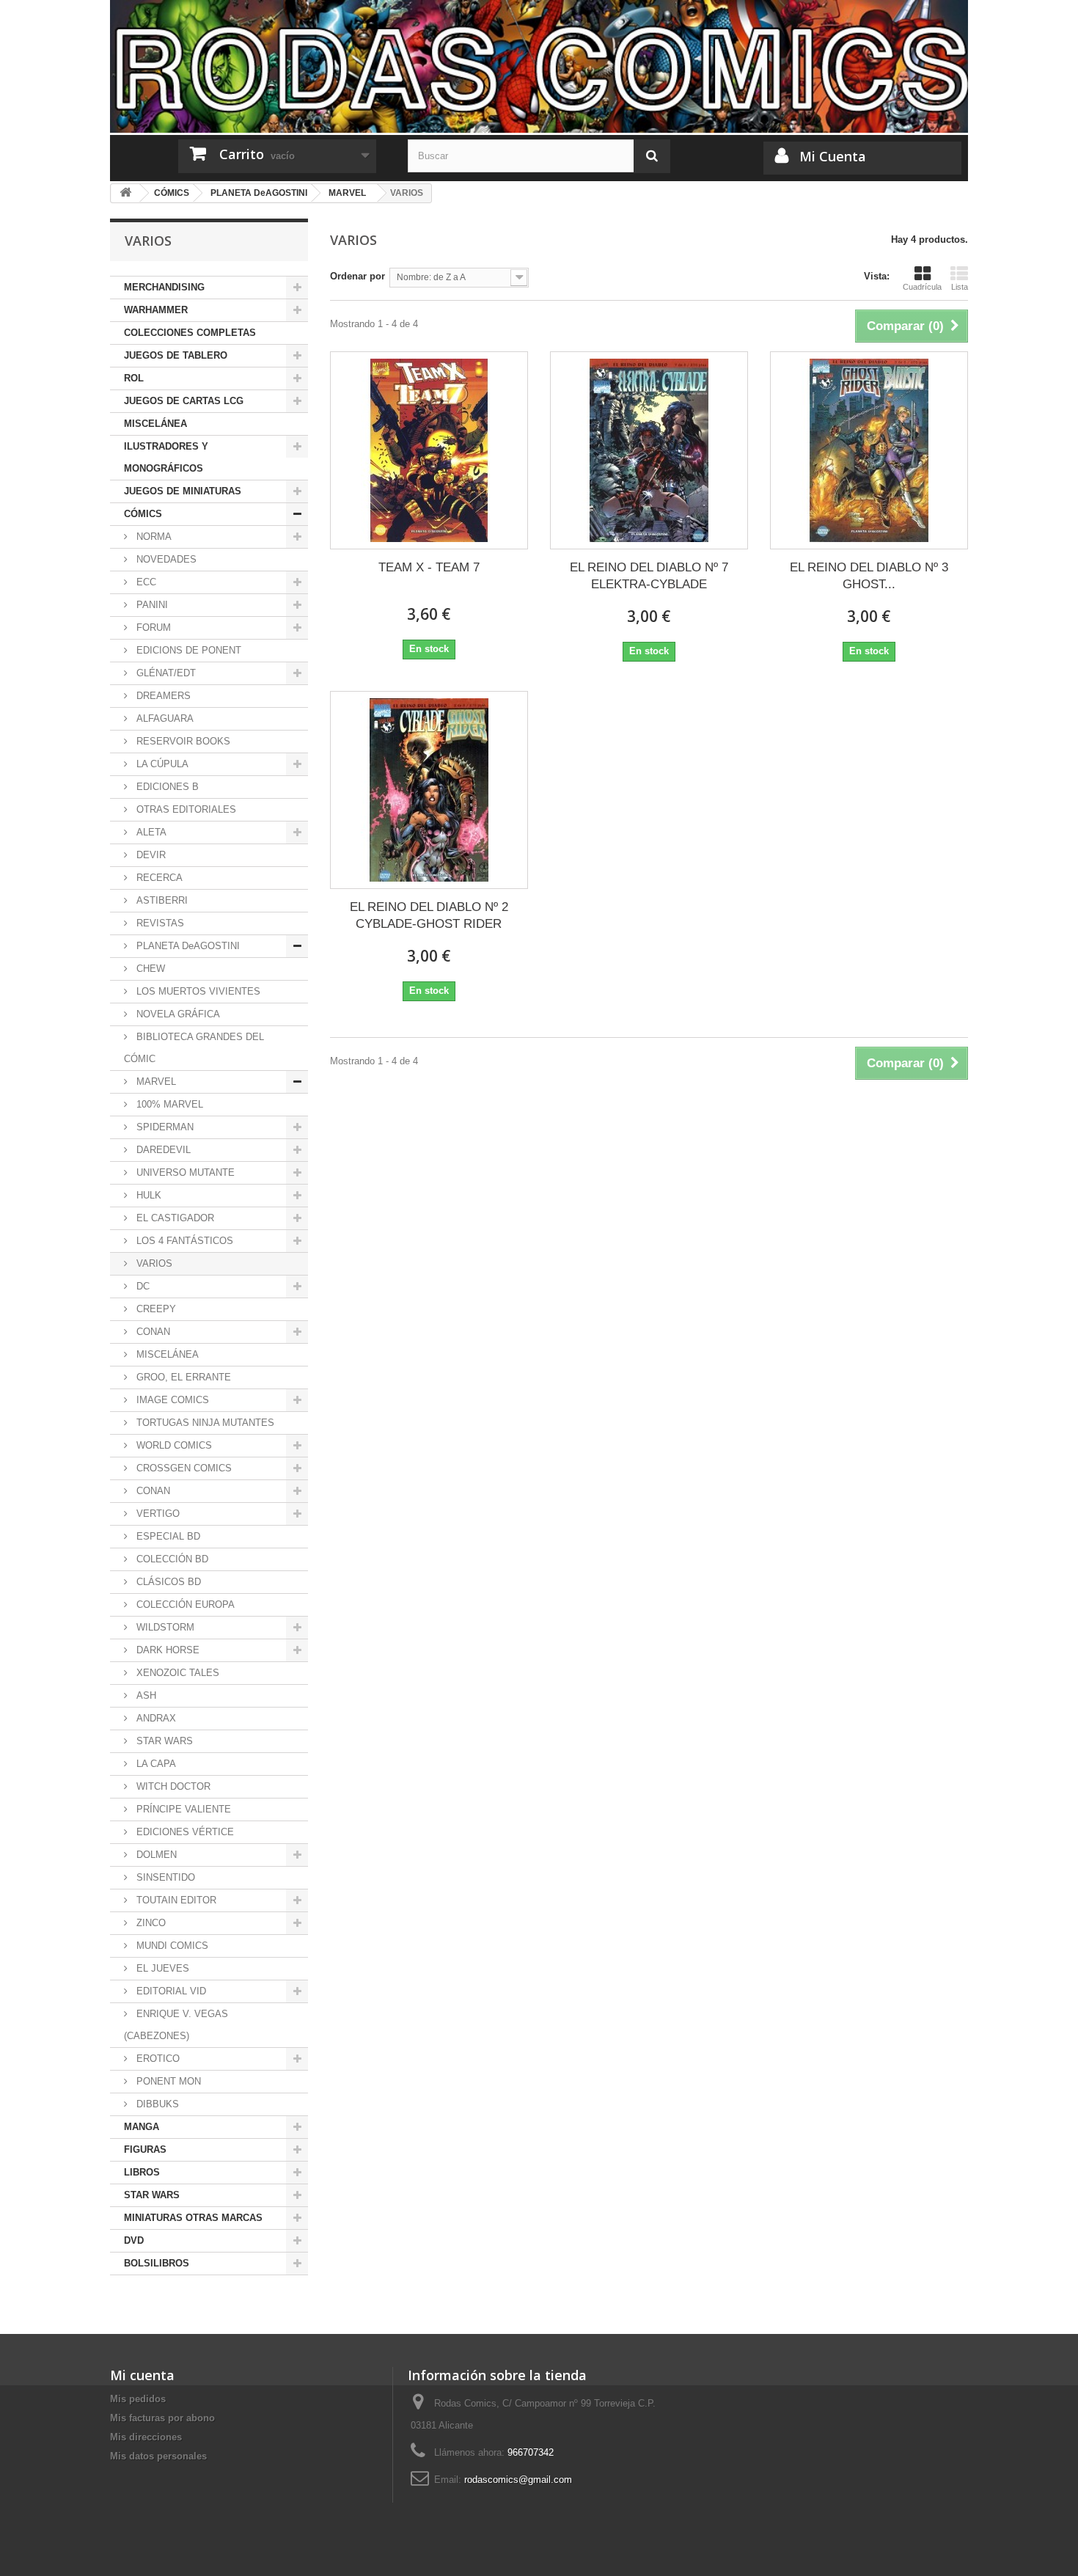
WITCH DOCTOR (172, 1786)
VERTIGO (157, 1514)
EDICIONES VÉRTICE (184, 1832)
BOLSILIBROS (157, 2263)
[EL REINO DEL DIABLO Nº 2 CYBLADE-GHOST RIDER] (429, 790)
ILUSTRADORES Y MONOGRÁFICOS (166, 457)
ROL (134, 378)
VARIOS (153, 1263)
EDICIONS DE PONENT (187, 650)
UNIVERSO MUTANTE (184, 1172)
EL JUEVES (161, 1968)
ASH (145, 1695)
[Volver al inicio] (125, 193)
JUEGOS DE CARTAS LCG (184, 401)
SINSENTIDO (164, 1877)
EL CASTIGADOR (174, 1218)
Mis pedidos (138, 2399)
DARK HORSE (166, 1650)
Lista (960, 287)
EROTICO (157, 2059)
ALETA (150, 832)
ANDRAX (155, 1718)
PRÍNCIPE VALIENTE (182, 1809)
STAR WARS (163, 1741)
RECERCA (158, 878)
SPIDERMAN (164, 1127)
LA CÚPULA (161, 764)
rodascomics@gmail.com (518, 2480)
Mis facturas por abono (162, 2418)
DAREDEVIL (162, 1150)
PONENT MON (167, 2081)
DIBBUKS (156, 2104)
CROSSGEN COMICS (183, 1468)
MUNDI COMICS (171, 1946)
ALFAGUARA (164, 718)
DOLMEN (155, 1855)
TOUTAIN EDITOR (175, 1900)
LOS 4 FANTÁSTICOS (183, 1241)
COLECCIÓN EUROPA (184, 1604)
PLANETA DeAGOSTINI (187, 946)
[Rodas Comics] (539, 66)
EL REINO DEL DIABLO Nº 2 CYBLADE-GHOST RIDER (429, 915)
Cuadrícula (922, 287)
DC (142, 1286)
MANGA (142, 2127)
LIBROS (142, 2172)
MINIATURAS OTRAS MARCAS (193, 2218)
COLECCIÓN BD (171, 1559)
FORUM (152, 627)
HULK (147, 1195)
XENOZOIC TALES (176, 1673)
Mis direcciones (146, 2437)
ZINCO (150, 1923)
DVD (134, 2240)
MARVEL (155, 1082)
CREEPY (155, 1309)
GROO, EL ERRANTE (182, 1377)
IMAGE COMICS (171, 1400)
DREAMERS (162, 696)
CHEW (149, 969)
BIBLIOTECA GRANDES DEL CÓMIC (194, 1048)
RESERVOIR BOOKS (182, 741)
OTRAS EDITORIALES (185, 809)
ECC (145, 582)
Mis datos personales (158, 2456)
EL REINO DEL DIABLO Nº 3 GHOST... (869, 576)
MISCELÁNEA (155, 424)
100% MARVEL (168, 1104)
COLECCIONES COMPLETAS (190, 333)
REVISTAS (159, 923)
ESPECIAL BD (167, 1536)
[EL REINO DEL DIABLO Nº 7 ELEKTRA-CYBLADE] (649, 450)
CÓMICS (143, 514)
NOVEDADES (165, 559)
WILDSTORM (164, 1627)
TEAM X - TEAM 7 (429, 567)
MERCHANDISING (164, 287)
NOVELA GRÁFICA (177, 1014)
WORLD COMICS (173, 1445)
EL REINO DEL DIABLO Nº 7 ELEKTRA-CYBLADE (649, 576)
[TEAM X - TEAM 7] (429, 450)
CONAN (152, 1332)
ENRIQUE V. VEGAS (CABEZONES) (176, 2025)
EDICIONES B (166, 787)
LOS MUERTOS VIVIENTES (197, 991)
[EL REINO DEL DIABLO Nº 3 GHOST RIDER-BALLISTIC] (869, 450)
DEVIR (150, 855)
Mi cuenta (142, 2375)
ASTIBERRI (161, 900)
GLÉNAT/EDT (165, 673)
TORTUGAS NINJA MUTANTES (204, 1423)
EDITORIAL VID (170, 1991)
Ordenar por (357, 276)
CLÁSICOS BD (167, 1582)
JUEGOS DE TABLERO (176, 355)
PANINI (151, 605)
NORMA (153, 537)
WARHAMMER (156, 310)
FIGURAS (145, 2149)
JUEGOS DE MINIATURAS (183, 491)
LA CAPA (155, 1764)
